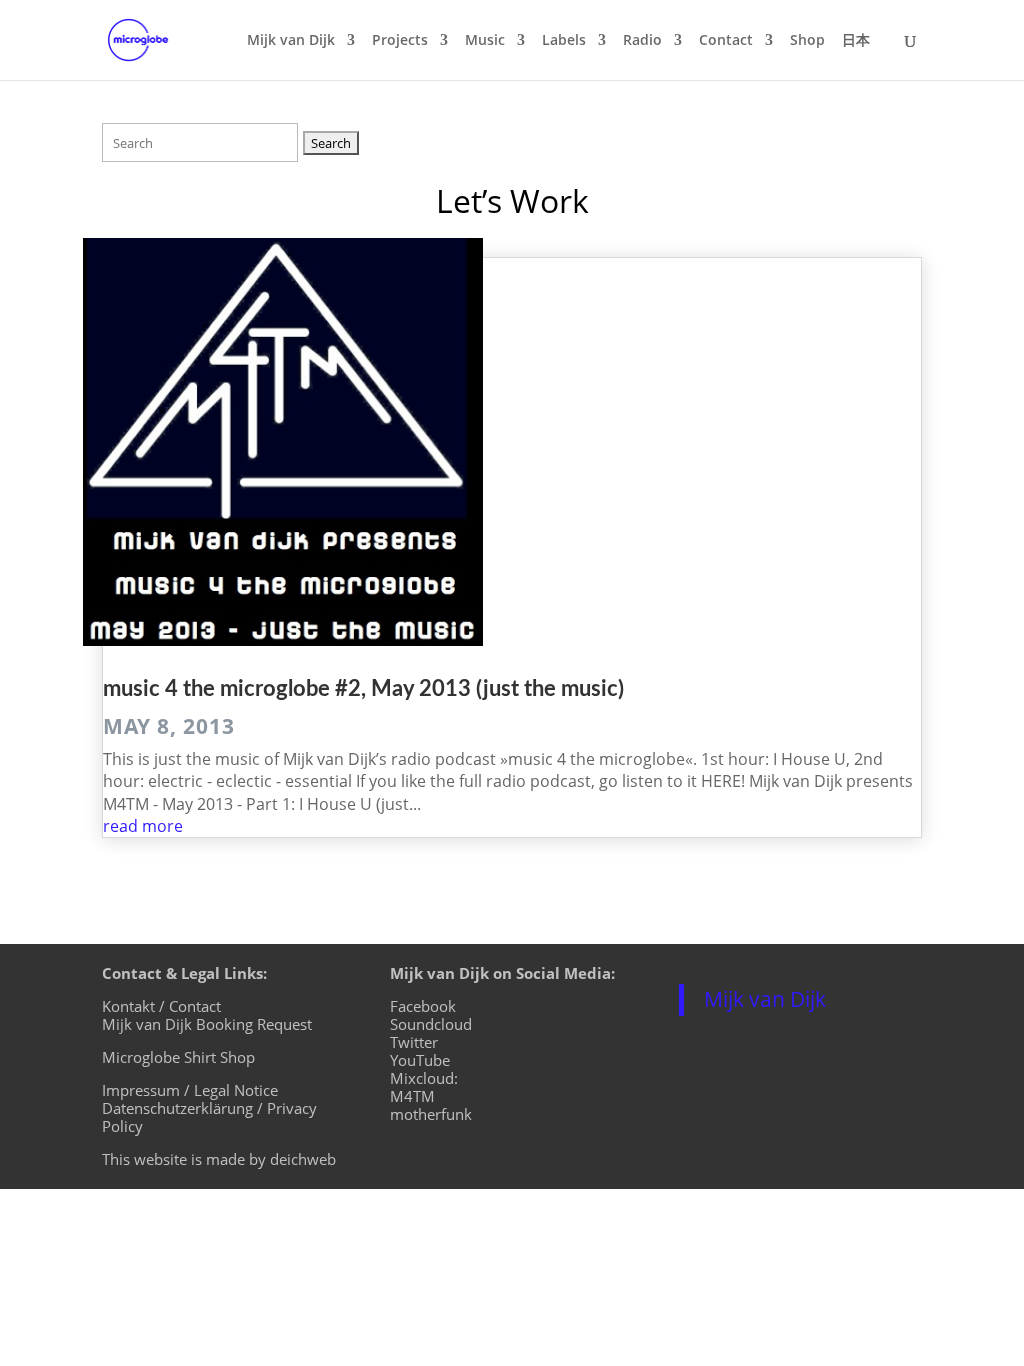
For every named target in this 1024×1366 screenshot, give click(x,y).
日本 (856, 41)
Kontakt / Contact (161, 1006)
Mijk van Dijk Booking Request (207, 1024)
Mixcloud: (424, 1078)
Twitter (414, 1042)
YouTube (420, 1060)
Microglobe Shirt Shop (178, 1057)
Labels (564, 41)
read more (143, 826)
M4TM (412, 1096)
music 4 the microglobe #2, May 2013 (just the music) (363, 689)
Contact (726, 41)
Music (485, 41)
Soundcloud (431, 1024)
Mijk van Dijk (291, 41)
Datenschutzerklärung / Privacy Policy (209, 1117)
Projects (400, 41)
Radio (642, 41)
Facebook (423, 1006)
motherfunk (431, 1114)
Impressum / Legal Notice (190, 1090)
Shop (807, 41)
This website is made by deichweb (219, 1159)
